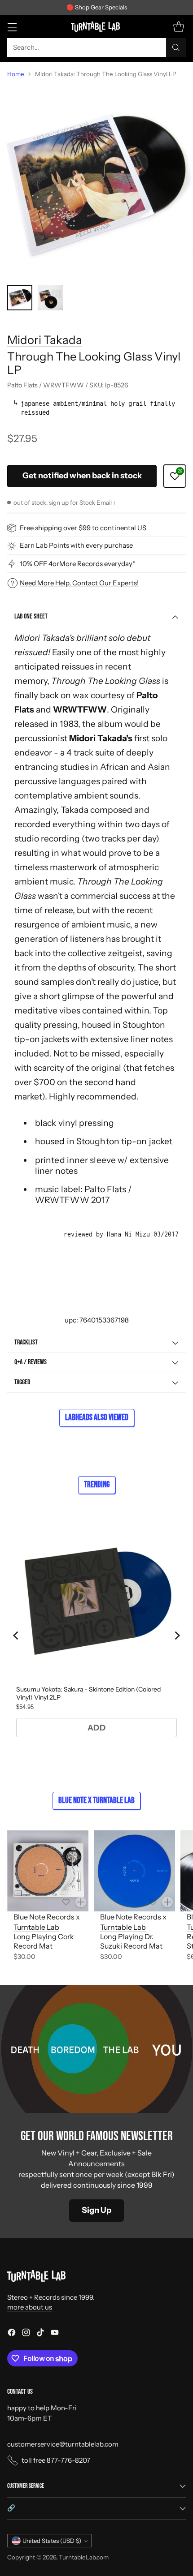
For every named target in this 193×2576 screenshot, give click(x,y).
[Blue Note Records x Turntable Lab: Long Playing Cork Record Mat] (48, 1871)
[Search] (176, 47)
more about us (30, 2307)
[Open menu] (12, 27)
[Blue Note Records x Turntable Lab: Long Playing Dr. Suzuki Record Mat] (134, 1871)
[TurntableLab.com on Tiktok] (40, 2334)
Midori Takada (45, 340)
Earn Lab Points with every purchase (76, 545)
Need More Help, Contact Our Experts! (79, 583)
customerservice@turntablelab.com (63, 2444)
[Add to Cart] (81, 1902)
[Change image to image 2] (50, 298)
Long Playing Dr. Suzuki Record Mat (131, 1941)
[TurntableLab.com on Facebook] (12, 2334)
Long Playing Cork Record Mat (44, 1941)
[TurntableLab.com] (97, 26)
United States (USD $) (52, 2541)
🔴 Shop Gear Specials (97, 7)
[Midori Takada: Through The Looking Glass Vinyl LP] (96, 182)
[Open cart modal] (178, 27)
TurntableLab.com (84, 2557)
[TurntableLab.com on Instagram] (26, 2334)
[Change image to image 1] (20, 298)
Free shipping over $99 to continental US (83, 528)
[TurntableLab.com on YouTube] (55, 2334)
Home (16, 74)
